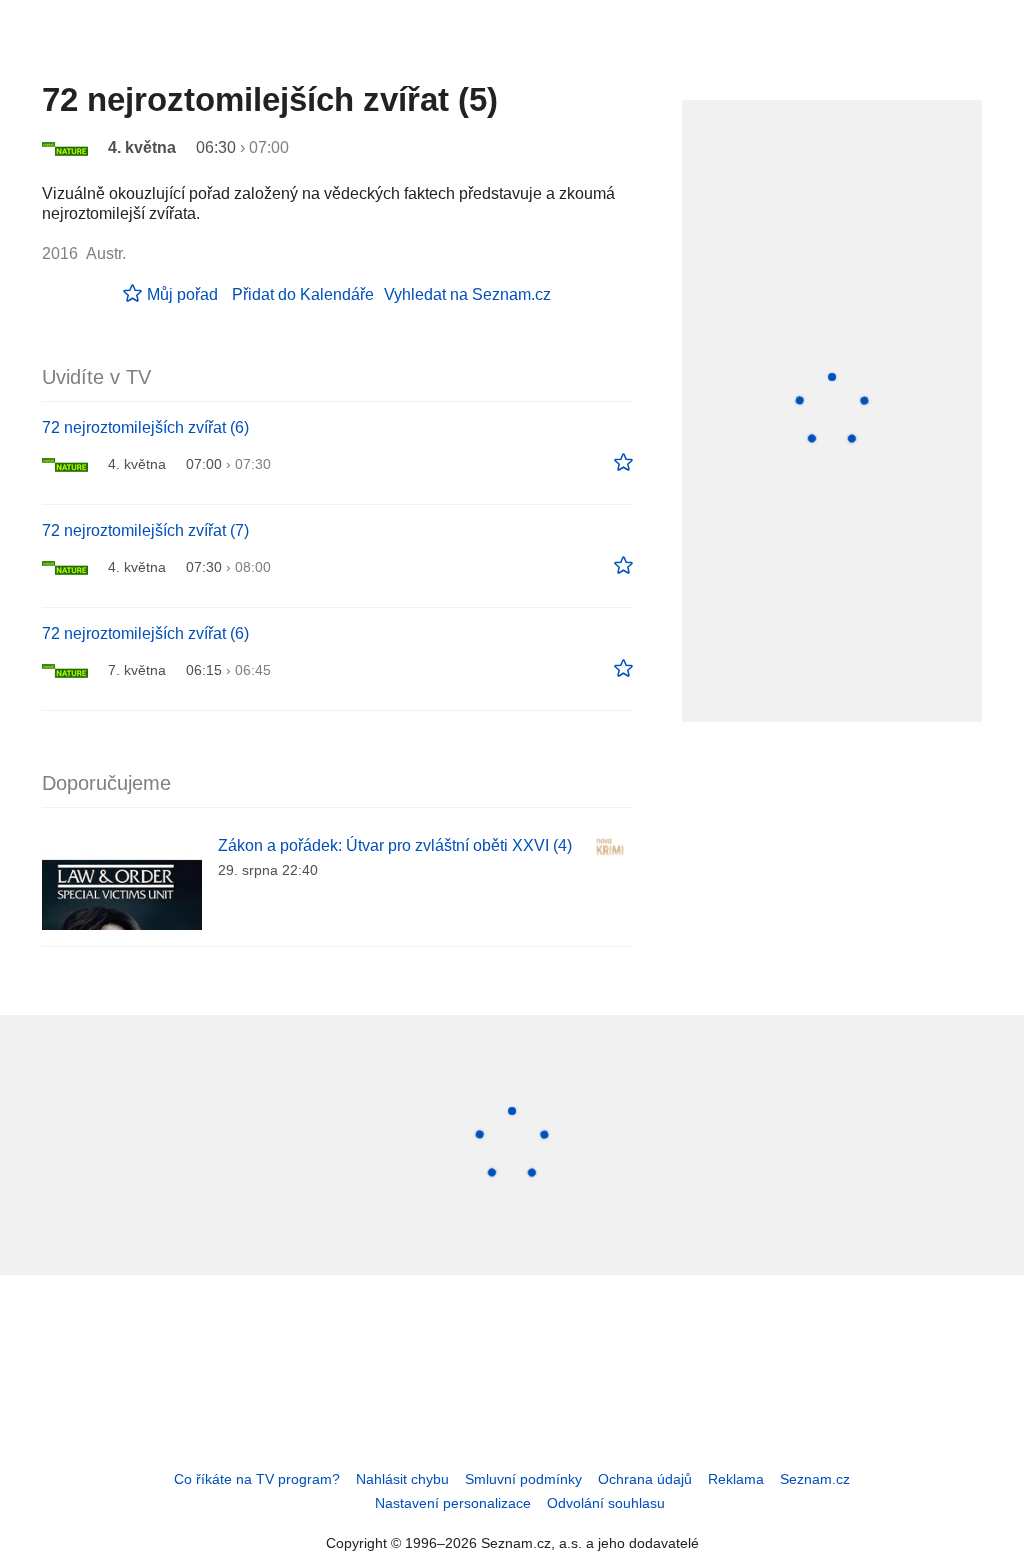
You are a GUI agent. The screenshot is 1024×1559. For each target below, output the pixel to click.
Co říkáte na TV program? (257, 1479)
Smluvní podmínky (523, 1479)
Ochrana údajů (645, 1479)
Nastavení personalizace (453, 1503)
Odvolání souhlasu (606, 1503)
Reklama (736, 1479)
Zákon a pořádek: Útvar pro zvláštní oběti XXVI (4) (395, 845)
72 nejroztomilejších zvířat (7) (145, 530)
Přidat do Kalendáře (303, 294)
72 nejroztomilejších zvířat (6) (145, 427)
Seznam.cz (815, 1479)
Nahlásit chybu (402, 1479)
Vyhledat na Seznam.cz (467, 294)
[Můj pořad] (623, 463)
